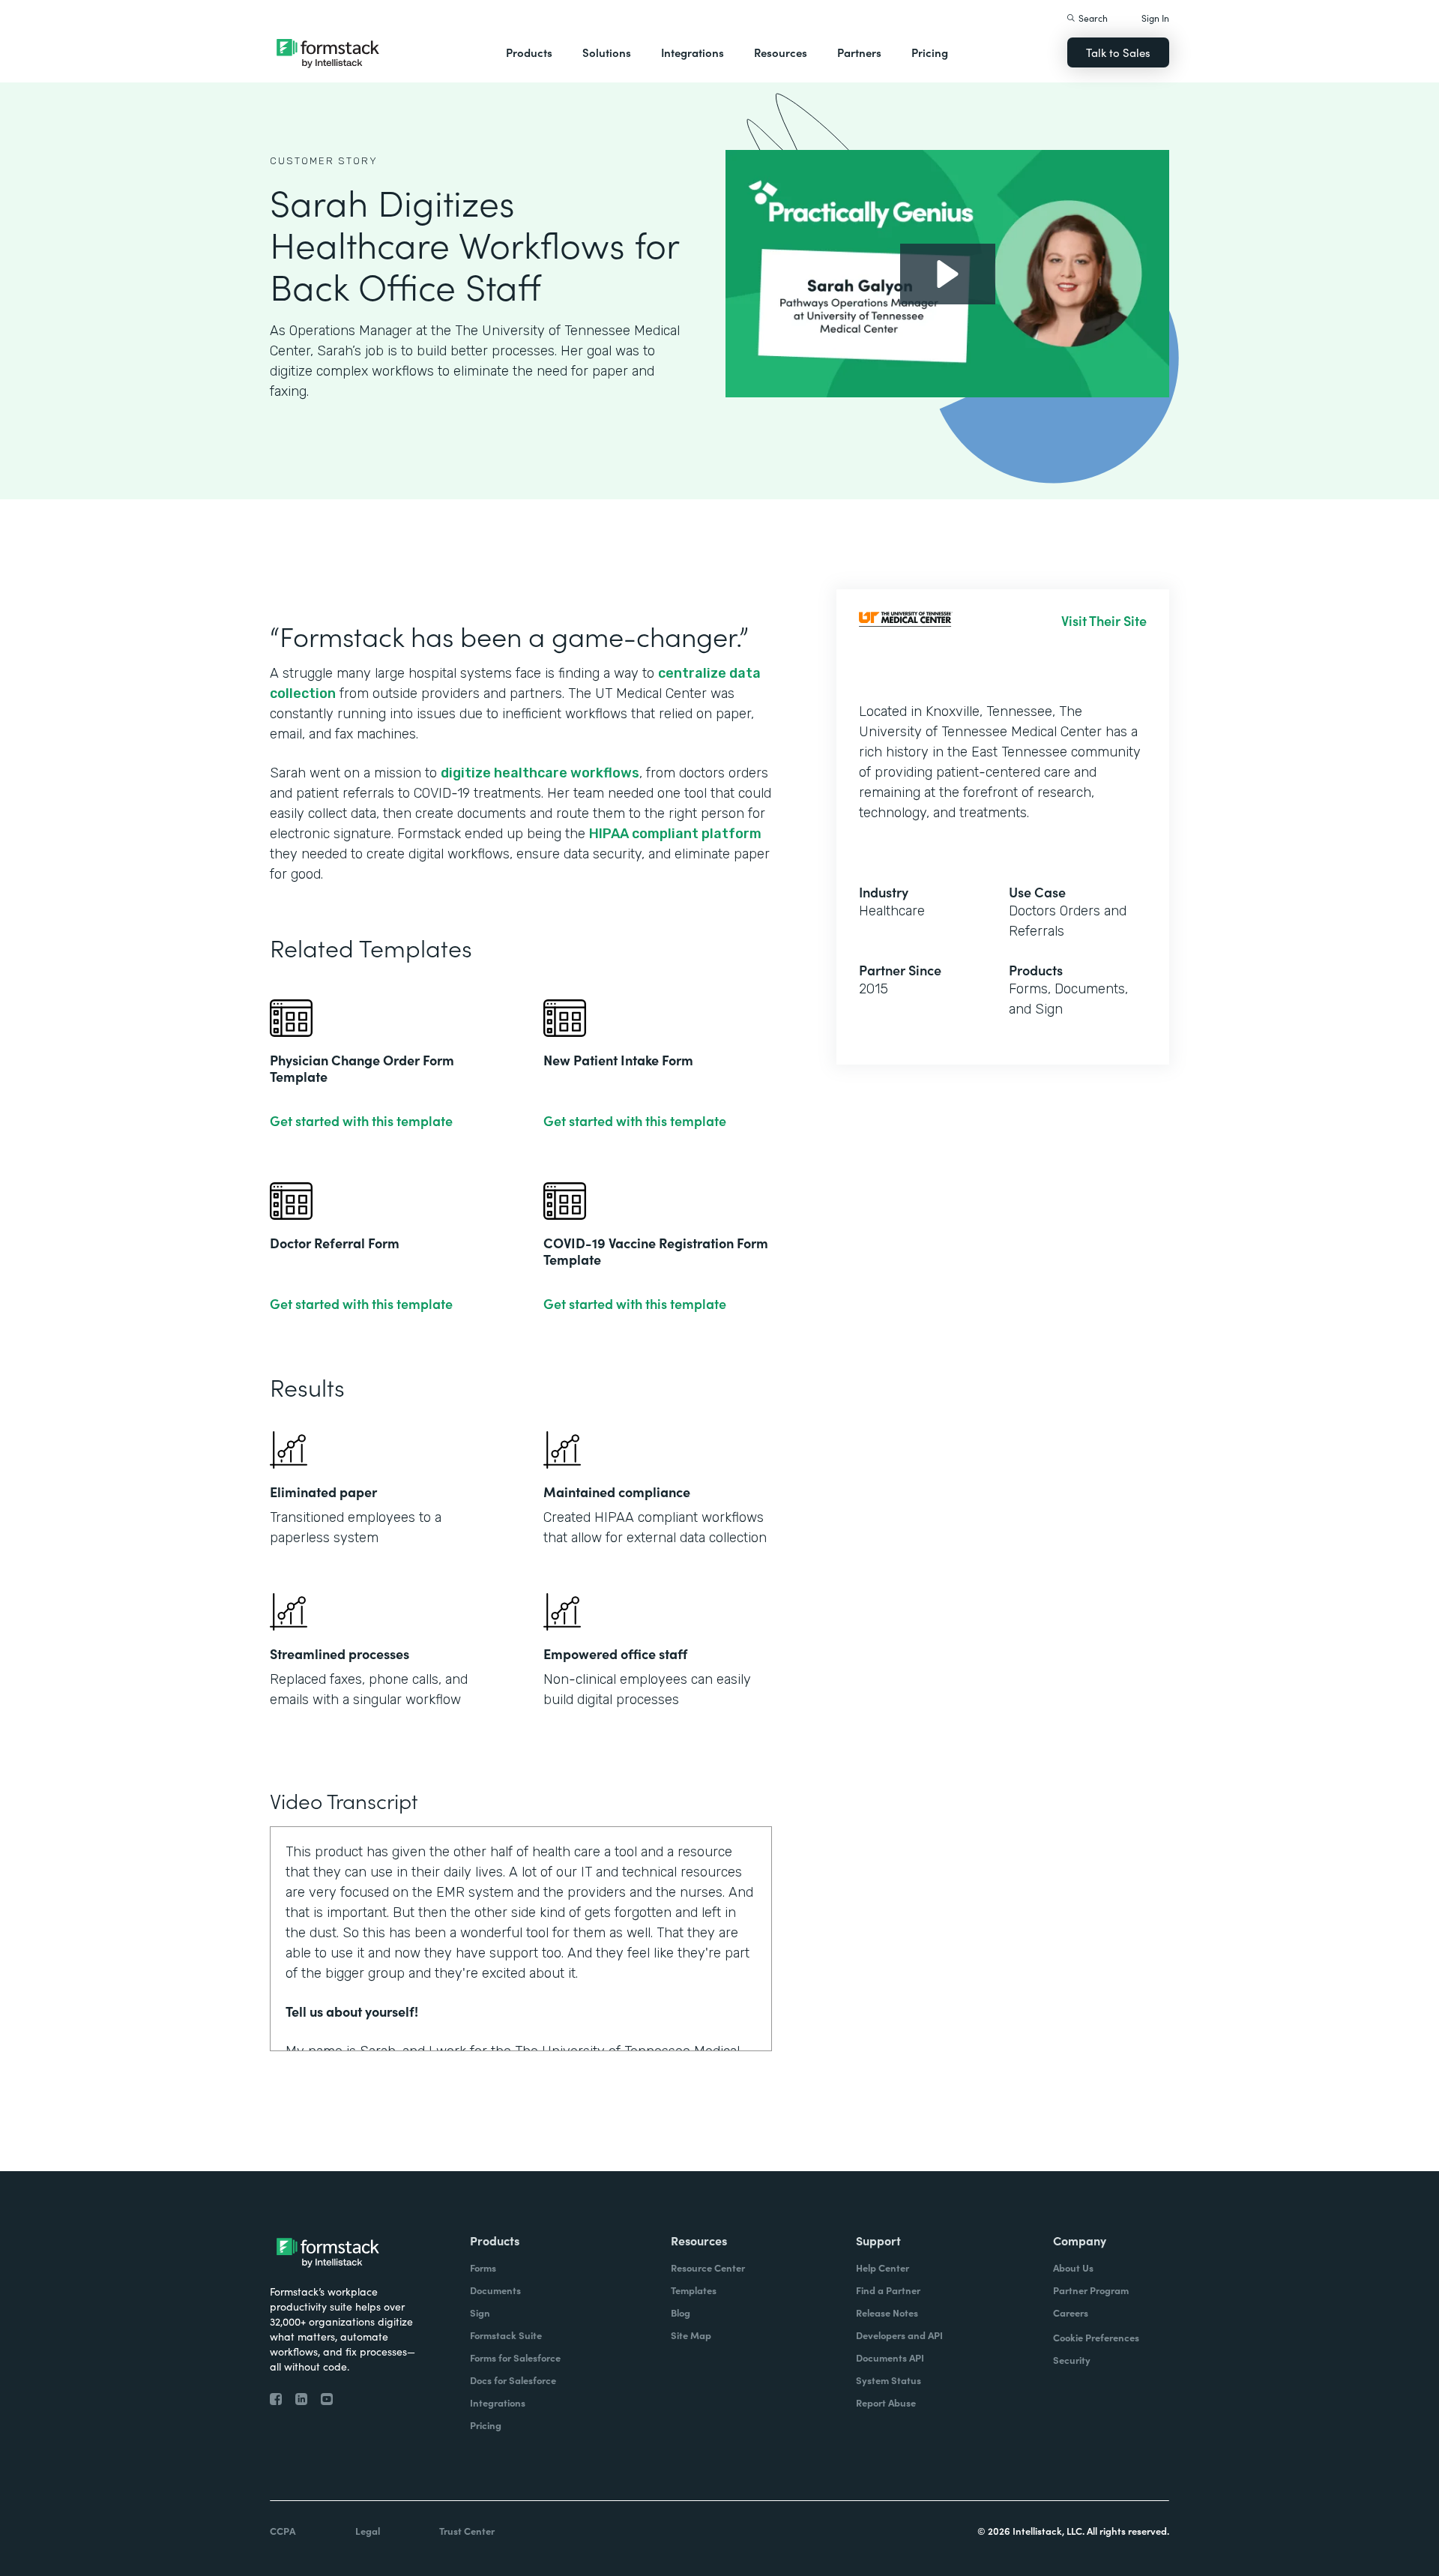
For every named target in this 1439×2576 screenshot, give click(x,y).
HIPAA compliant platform (675, 834)
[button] (529, 52)
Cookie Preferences (1096, 2337)
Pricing (930, 52)
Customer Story (324, 161)
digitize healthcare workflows (540, 773)
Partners (859, 52)
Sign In (1155, 18)
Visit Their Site (1104, 621)
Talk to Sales (1118, 52)
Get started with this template (361, 1121)
